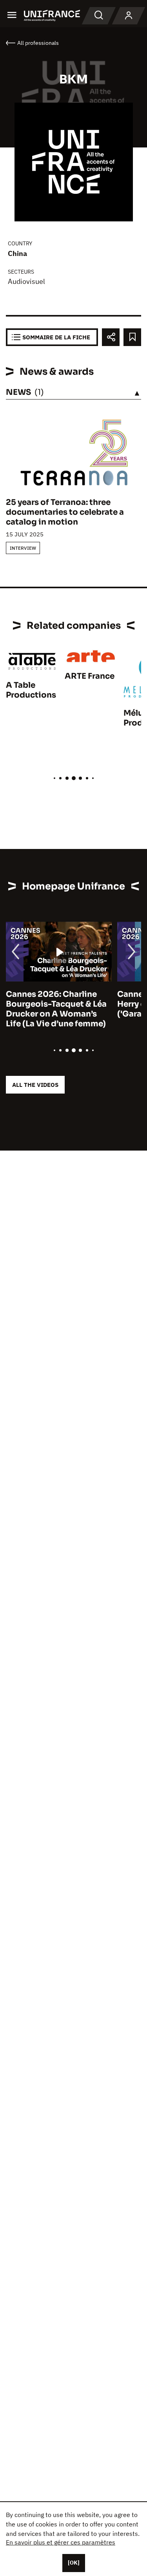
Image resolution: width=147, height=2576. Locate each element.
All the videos (35, 1085)
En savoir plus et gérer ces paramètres (61, 2542)
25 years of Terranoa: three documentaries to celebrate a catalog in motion (65, 512)
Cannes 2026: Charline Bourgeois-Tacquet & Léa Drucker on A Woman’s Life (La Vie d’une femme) (56, 1009)
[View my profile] (129, 16)
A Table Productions (31, 690)
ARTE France (90, 676)
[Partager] (111, 337)
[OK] (74, 2563)
